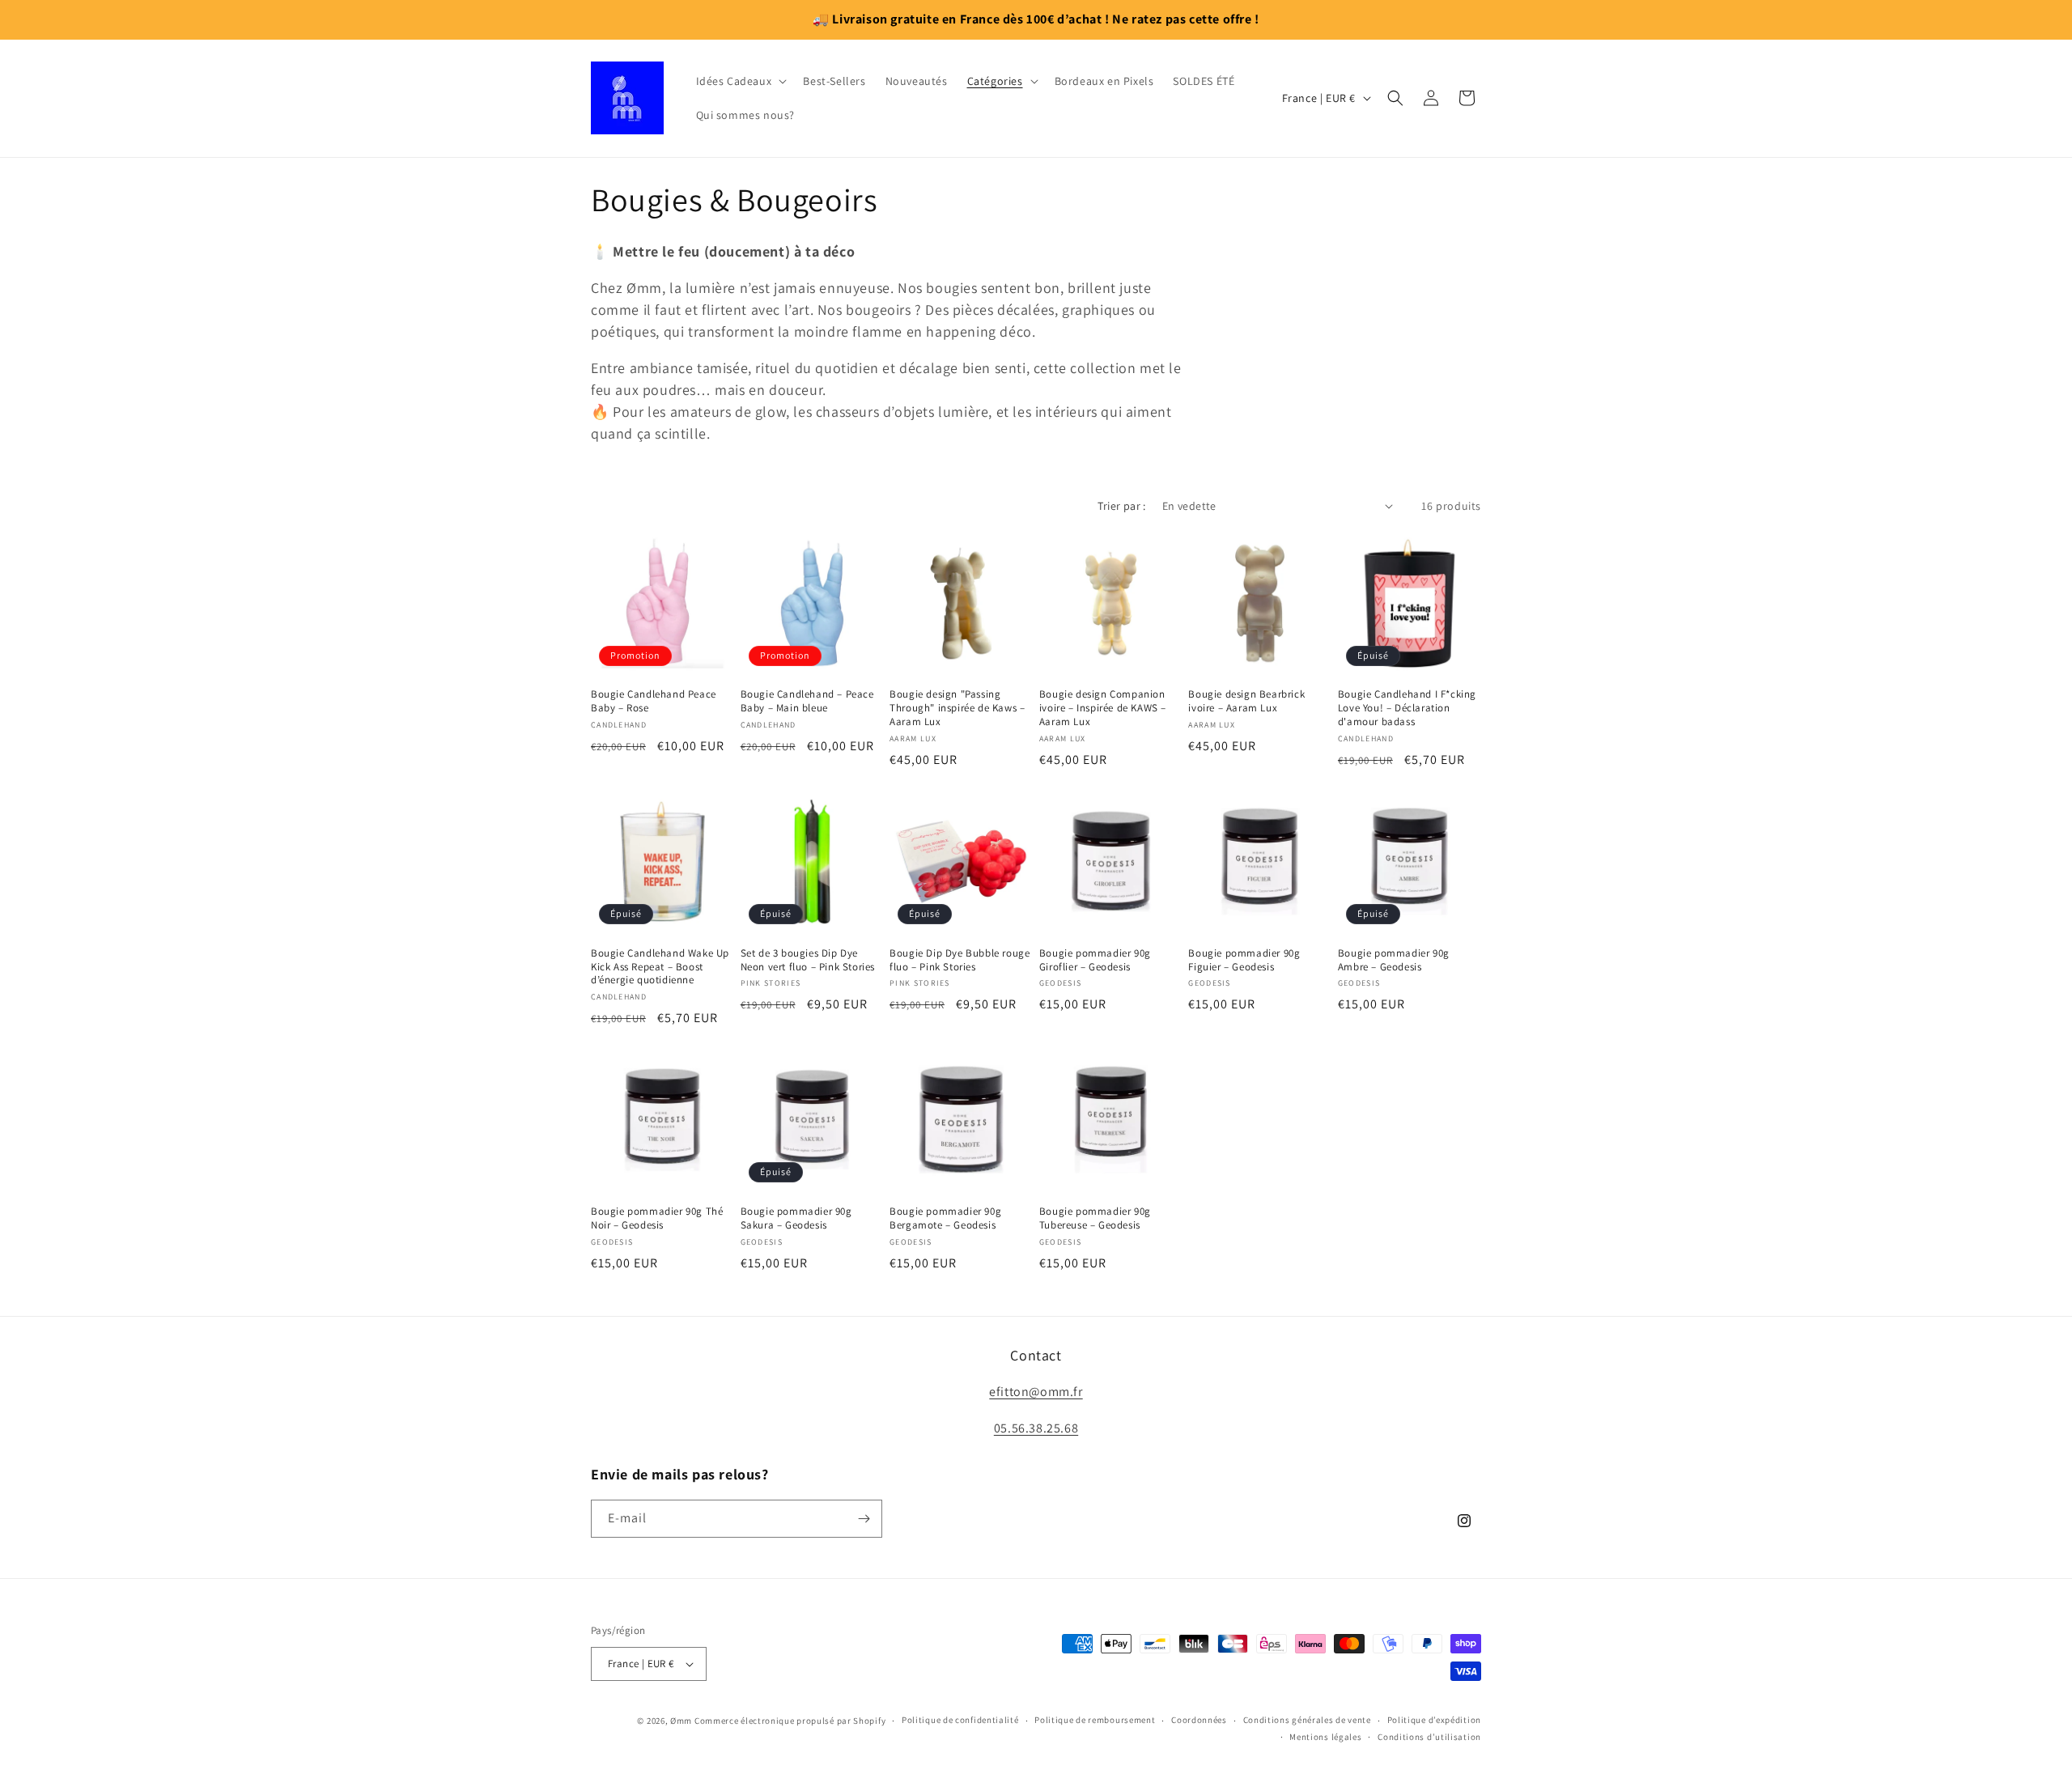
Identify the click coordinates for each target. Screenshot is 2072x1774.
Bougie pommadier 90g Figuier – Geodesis (1244, 960)
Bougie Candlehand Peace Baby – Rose (654, 701)
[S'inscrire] (864, 1519)
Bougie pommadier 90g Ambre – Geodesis (1394, 960)
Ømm (681, 1721)
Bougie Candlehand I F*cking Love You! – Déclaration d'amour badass (1407, 708)
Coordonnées (1199, 1720)
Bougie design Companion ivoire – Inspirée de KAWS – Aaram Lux (1103, 708)
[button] (740, 81)
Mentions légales (1325, 1737)
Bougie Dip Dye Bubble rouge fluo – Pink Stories (960, 960)
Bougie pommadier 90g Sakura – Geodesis (796, 1218)
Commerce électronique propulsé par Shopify (790, 1721)
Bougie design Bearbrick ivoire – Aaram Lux (1246, 701)
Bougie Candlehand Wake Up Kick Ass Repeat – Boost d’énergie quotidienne (660, 967)
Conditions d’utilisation (1429, 1737)
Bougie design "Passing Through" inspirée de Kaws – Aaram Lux (957, 708)
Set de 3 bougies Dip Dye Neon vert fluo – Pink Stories (808, 960)
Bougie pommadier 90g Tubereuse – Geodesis (1095, 1218)
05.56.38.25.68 (1036, 1428)
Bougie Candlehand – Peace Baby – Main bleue (807, 701)
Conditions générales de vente (1307, 1720)
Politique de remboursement (1095, 1720)
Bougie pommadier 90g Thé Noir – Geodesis (657, 1218)
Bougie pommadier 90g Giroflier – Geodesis (1095, 960)
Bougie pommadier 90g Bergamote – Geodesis (945, 1218)
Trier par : (1121, 506)
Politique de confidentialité (960, 1720)
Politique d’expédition (1434, 1720)
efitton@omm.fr (1036, 1392)
